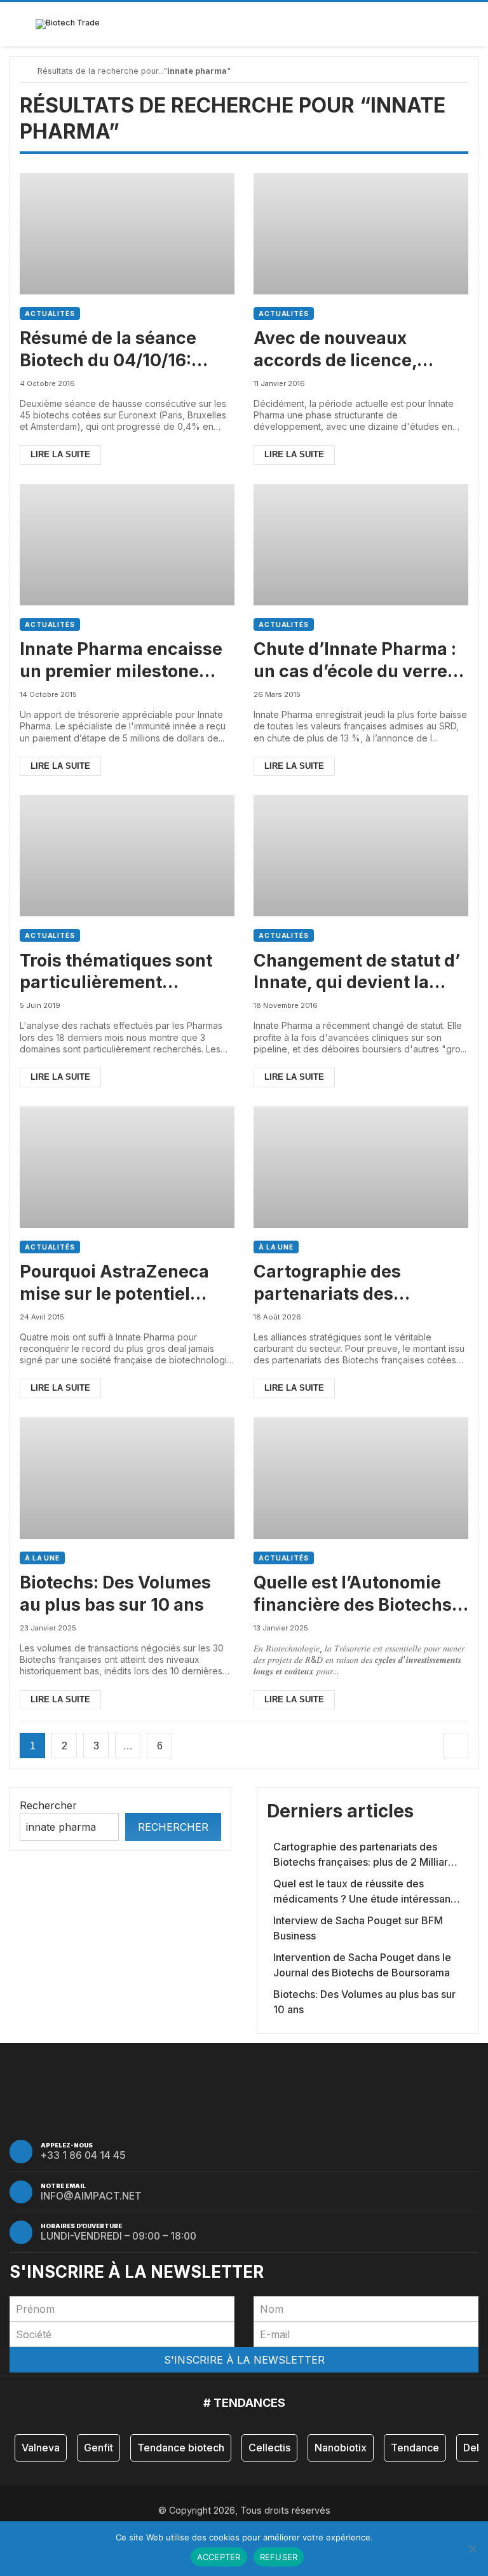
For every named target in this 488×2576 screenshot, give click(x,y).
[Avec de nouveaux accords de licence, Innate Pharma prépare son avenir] (361, 234)
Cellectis (269, 2448)
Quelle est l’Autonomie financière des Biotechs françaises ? (353, 1594)
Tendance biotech (181, 2448)
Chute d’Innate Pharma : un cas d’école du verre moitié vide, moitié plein (355, 660)
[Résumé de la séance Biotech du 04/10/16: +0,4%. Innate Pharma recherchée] (127, 234)
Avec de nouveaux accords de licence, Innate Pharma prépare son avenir (350, 349)
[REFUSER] (472, 2549)
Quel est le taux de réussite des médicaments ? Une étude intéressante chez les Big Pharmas (367, 1892)
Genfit (98, 2448)
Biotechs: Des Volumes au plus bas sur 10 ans (115, 1593)
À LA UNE (276, 1247)
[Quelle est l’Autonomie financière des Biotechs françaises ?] (361, 1478)
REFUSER (279, 2557)
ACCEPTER (219, 2557)
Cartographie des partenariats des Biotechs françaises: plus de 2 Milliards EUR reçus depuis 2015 (360, 1283)
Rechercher (48, 1805)
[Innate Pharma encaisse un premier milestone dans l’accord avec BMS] (127, 545)
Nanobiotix (341, 2448)
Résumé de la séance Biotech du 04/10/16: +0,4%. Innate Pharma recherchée (113, 349)
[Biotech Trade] (68, 24)
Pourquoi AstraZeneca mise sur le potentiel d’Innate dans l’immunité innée (124, 1283)
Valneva (41, 2448)
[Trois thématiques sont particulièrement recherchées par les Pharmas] (127, 856)
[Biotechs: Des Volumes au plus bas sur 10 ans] (127, 1478)
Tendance (415, 2448)
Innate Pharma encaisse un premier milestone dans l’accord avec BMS (121, 660)
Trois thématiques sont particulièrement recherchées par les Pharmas (116, 972)
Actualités (50, 313)
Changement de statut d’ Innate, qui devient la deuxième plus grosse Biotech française (357, 972)
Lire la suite (60, 454)
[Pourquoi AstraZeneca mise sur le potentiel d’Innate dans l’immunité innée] (127, 1167)
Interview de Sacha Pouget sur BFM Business (358, 1928)
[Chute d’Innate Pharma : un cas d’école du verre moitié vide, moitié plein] (361, 545)
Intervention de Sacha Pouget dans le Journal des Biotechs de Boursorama (362, 1965)
